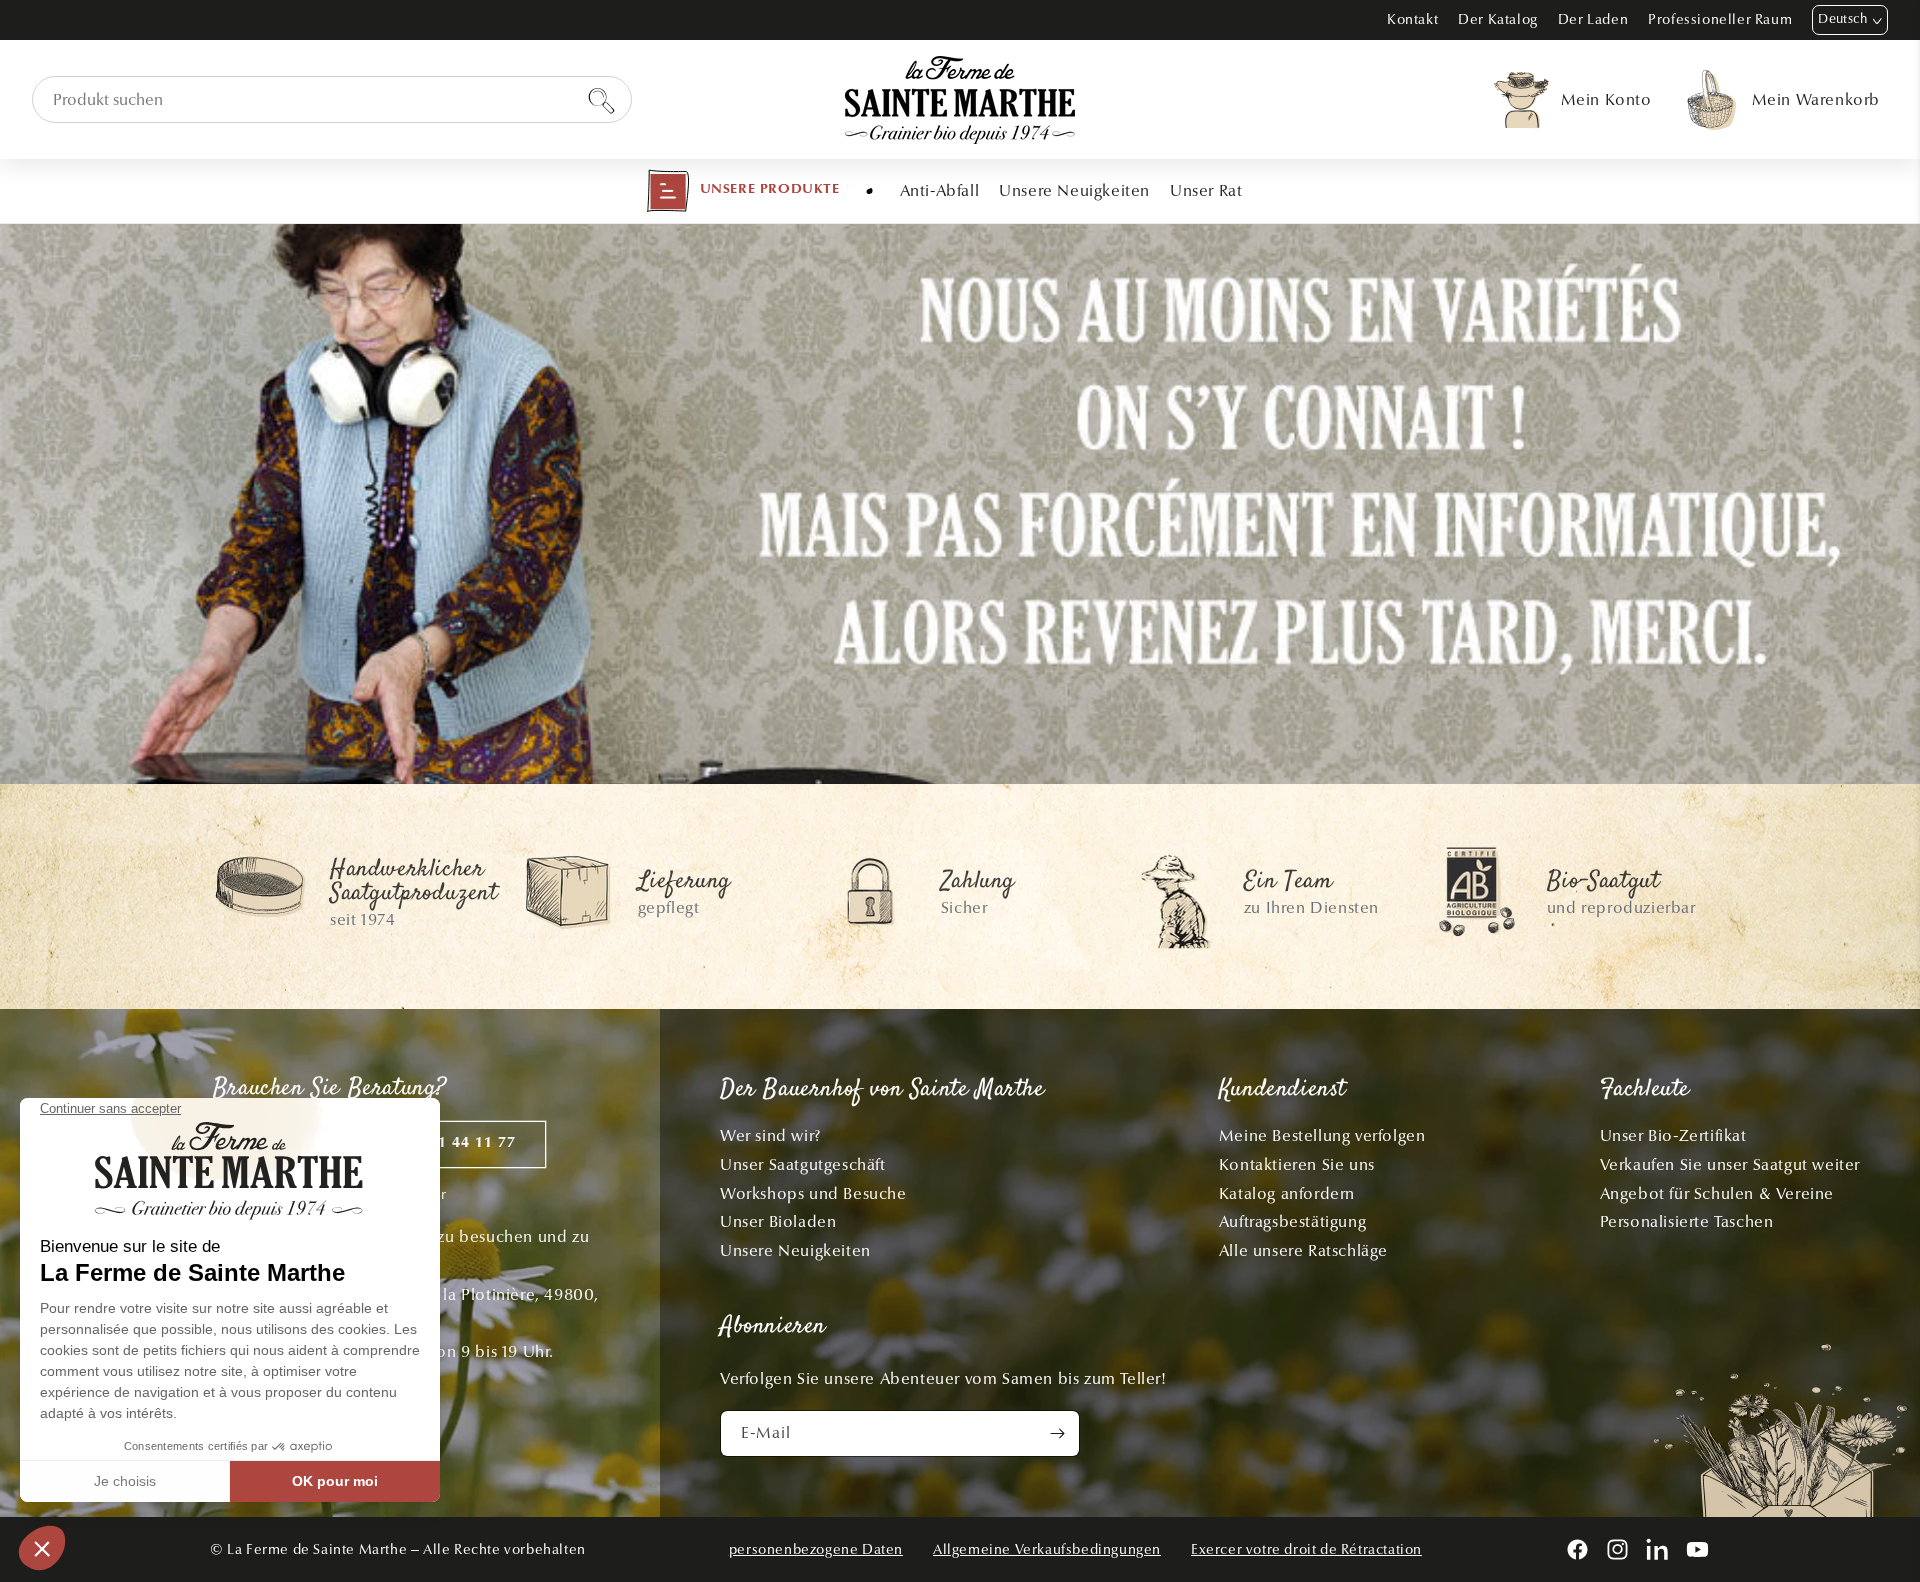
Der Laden (1593, 19)
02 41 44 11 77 (461, 1143)
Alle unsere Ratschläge (1303, 1250)
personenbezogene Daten (816, 1549)
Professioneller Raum (1720, 19)
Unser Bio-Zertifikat (1673, 1135)
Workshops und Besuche (813, 1193)
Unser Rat (1206, 190)
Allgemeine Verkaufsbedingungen (1047, 1549)
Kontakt (1412, 19)
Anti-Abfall (940, 190)
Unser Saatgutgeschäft (803, 1164)
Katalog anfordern (1287, 1193)
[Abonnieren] (1057, 1433)
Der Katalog (1498, 19)
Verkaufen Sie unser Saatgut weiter (1730, 1164)
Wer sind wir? (770, 1135)
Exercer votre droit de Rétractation (1306, 1549)
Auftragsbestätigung (1292, 1221)
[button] (743, 191)
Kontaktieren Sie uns (1297, 1164)
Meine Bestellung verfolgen (1322, 1135)
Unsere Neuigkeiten (1074, 190)
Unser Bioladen (778, 1221)
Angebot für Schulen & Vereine (1717, 1193)
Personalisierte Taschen (1687, 1221)
